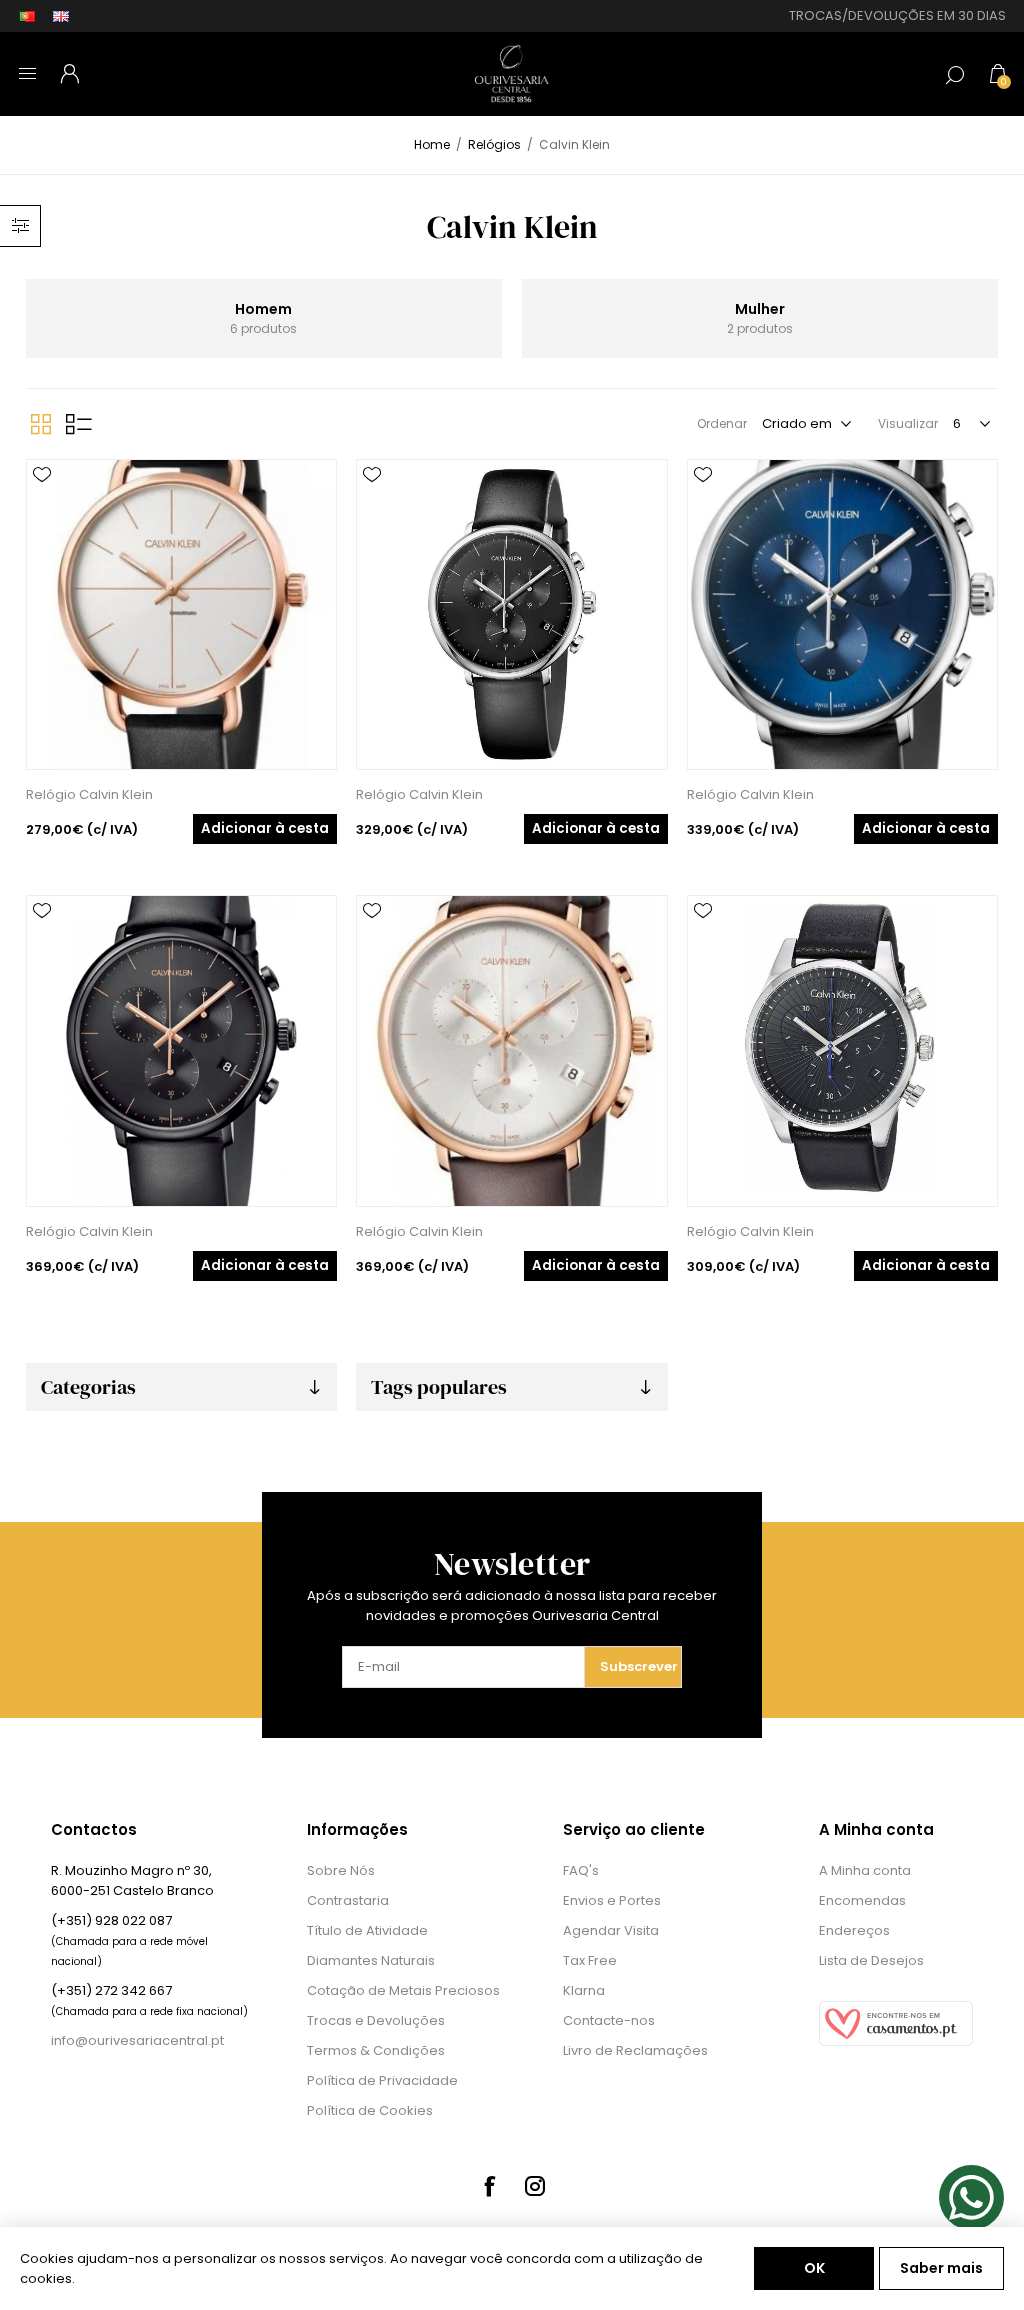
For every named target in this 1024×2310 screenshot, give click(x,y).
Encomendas (862, 1900)
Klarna (584, 1990)
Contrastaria (348, 1900)
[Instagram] (535, 2186)
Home (432, 144)
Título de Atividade (367, 1930)
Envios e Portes (612, 1900)
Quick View (42, 505)
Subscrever (639, 1666)
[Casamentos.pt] (896, 2041)
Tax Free (590, 1960)
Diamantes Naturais (371, 1960)
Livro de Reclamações (635, 2050)
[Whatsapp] (971, 2197)
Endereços (854, 1930)
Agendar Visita (611, 1930)
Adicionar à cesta (265, 828)
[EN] (61, 16)
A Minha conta (865, 1870)
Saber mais (941, 2268)
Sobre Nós (341, 1870)
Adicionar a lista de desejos (42, 475)
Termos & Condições (376, 2050)
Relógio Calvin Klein (89, 794)
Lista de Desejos (871, 1960)
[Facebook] (489, 2186)
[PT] (27, 16)
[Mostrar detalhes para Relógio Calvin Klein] (181, 614)
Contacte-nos (609, 2020)
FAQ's (581, 1870)
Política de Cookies (370, 2110)
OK (814, 2268)
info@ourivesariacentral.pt (137, 2040)
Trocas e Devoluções (376, 2020)
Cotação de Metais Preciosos (403, 1990)
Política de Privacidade (382, 2080)
